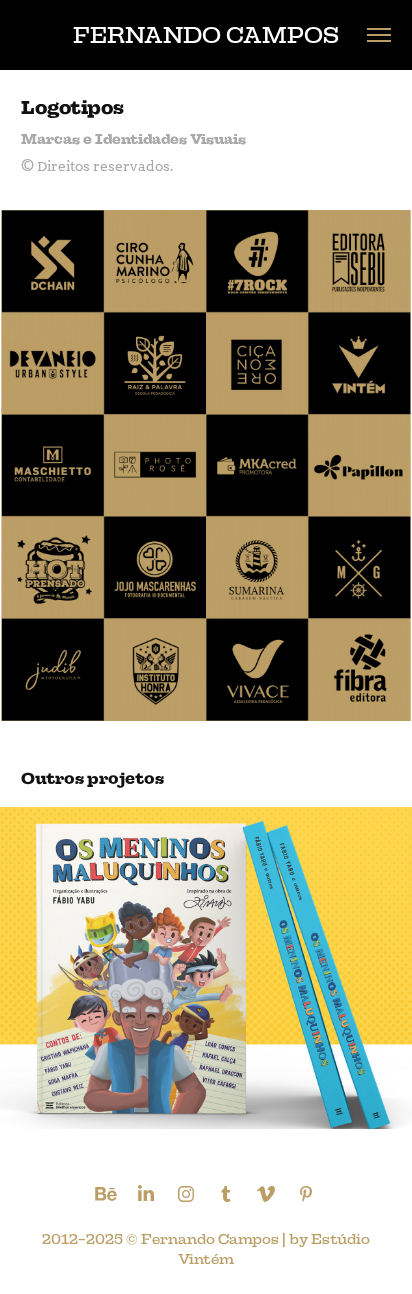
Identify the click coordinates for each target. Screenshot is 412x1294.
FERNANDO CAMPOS (206, 35)
